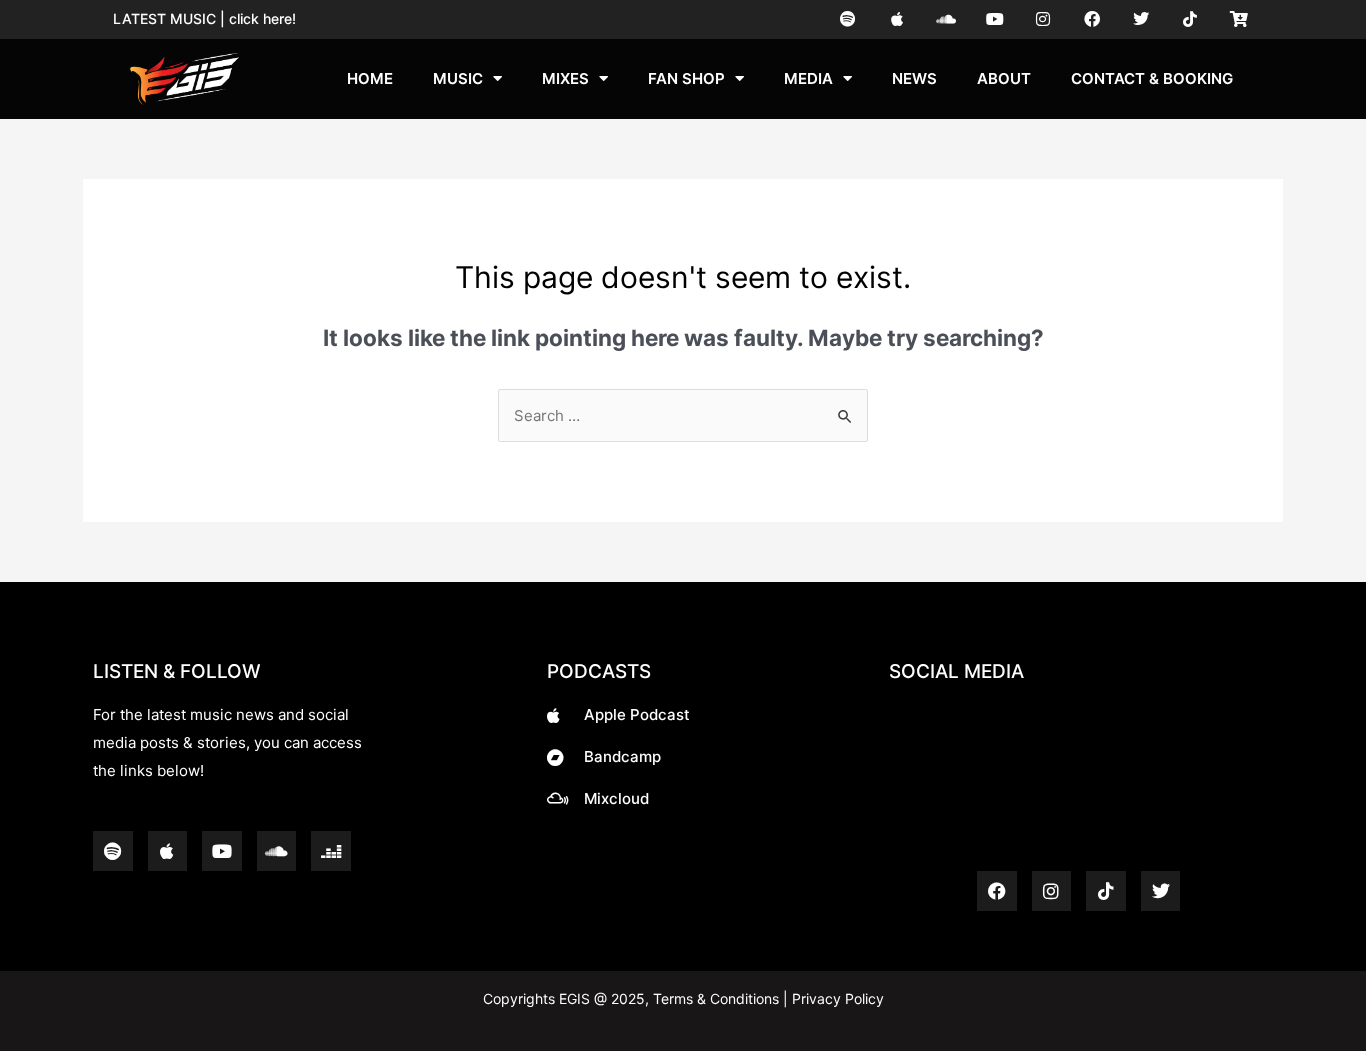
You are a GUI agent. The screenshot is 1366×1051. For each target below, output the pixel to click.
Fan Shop (686, 78)
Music (458, 78)
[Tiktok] (1189, 19)
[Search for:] (683, 415)
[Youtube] (994, 19)
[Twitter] (1141, 19)
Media (808, 78)
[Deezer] (331, 851)
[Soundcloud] (945, 19)
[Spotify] (848, 19)
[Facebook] (1092, 19)
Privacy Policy (836, 998)
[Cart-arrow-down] (1238, 19)
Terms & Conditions (716, 998)
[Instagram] (1043, 19)
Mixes (565, 78)
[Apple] (897, 19)
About (1004, 78)
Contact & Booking (1152, 78)
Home (370, 78)
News (914, 78)
